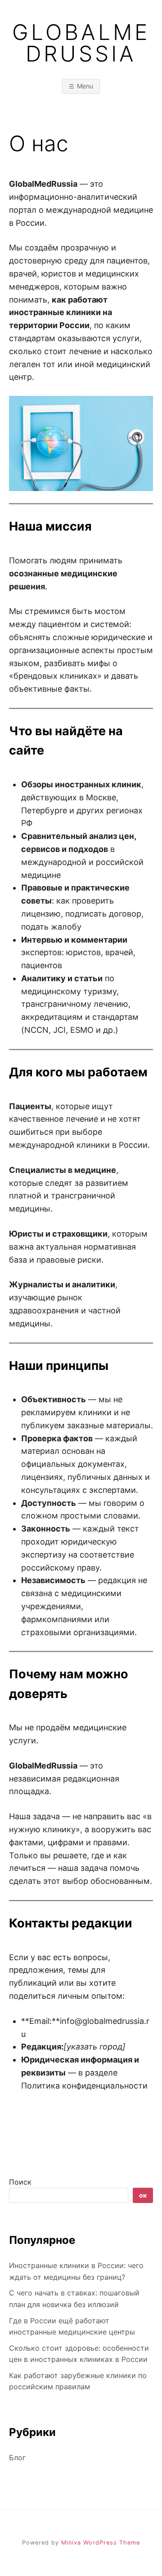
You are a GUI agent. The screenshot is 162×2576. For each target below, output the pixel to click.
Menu (85, 86)
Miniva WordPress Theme (101, 2543)
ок (143, 2195)
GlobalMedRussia (81, 43)
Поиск (20, 2182)
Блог (17, 2458)
